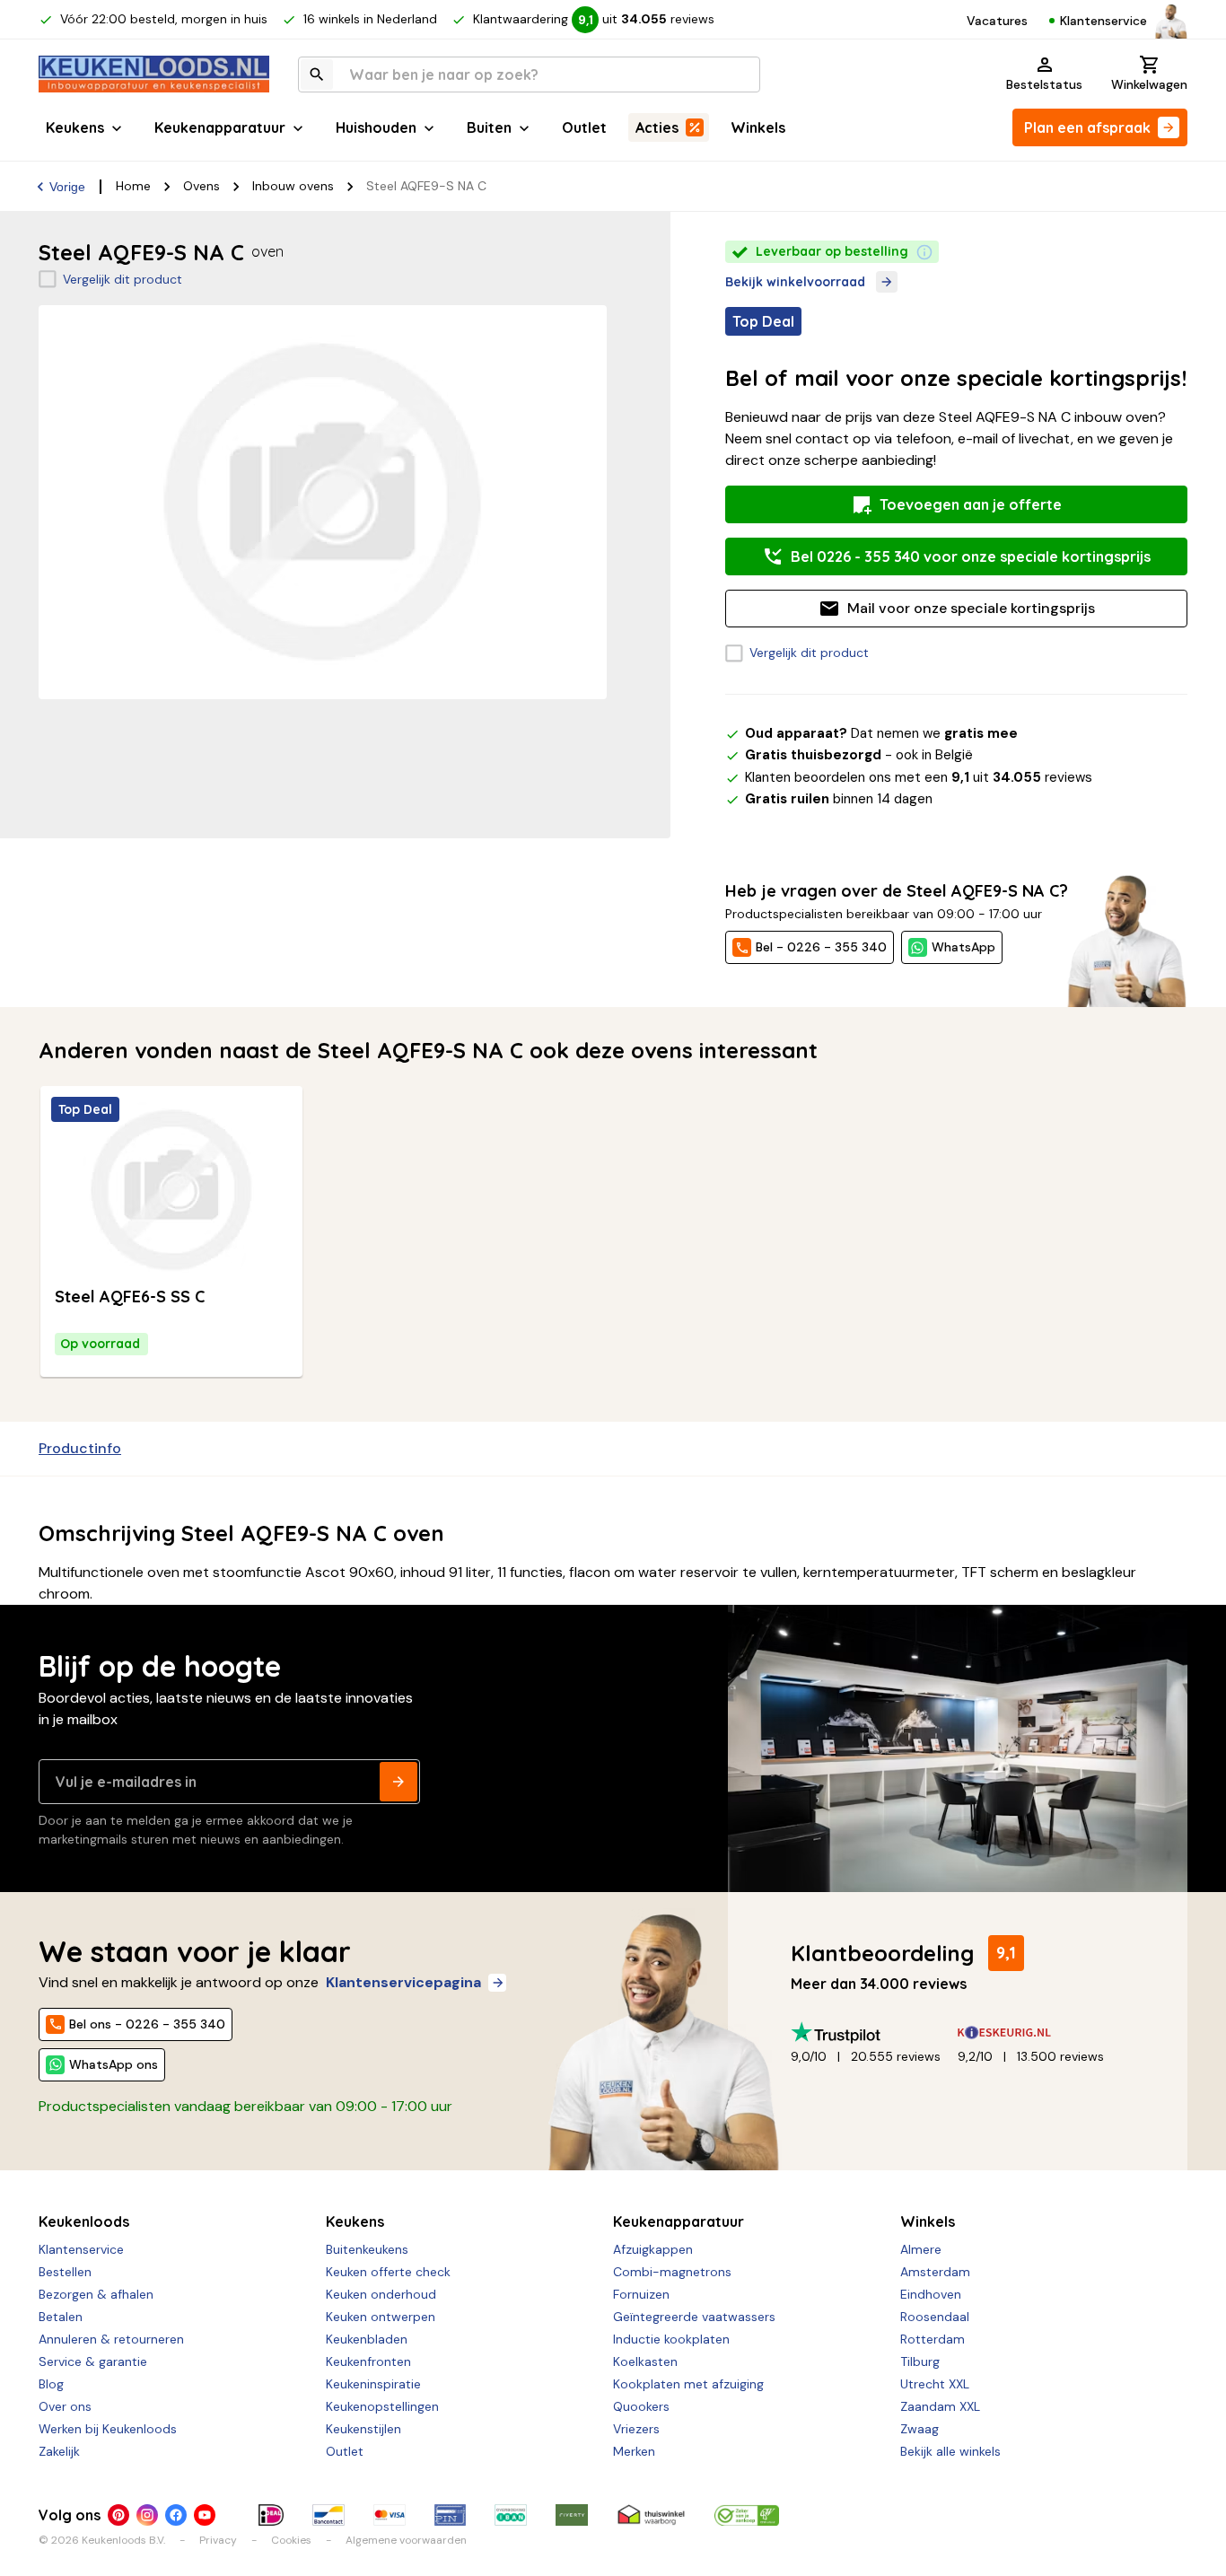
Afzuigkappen (653, 2249)
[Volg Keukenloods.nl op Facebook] (176, 2515)
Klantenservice (1103, 21)
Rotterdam (933, 2339)
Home (133, 186)
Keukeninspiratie (373, 2384)
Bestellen (65, 2272)
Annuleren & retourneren (111, 2339)
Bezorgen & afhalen (96, 2294)
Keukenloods (84, 2221)
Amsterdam (935, 2272)
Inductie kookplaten (671, 2339)
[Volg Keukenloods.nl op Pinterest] (118, 2515)
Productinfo (80, 1448)
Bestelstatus (1044, 84)
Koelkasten (645, 2361)
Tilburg (920, 2361)
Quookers (641, 2406)
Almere (921, 2249)
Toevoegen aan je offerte (971, 504)
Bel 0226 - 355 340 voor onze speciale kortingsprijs (971, 556)
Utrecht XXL (935, 2384)
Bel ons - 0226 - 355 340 (147, 2024)
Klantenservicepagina (403, 1982)
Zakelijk (59, 2451)
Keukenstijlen (363, 2429)
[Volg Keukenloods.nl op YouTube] (205, 2515)
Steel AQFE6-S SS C (130, 1297)
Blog (51, 2384)
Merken (634, 2451)
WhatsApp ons (114, 2064)
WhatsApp (963, 947)
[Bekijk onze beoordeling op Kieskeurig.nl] (1041, 2033)
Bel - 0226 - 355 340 (821, 947)
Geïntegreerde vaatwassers (694, 2317)
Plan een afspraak (1087, 127)
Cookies (291, 2540)
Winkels (758, 127)
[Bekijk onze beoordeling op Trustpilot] (874, 2033)
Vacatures (997, 21)
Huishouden (376, 127)
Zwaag (919, 2429)
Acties (657, 127)
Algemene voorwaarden (406, 2540)
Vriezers (636, 2429)
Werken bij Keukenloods (108, 2429)
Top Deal (85, 1109)
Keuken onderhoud (381, 2294)
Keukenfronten (368, 2361)
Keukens (75, 127)
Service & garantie (93, 2361)
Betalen (61, 2317)
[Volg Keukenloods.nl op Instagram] (147, 2515)
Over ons (65, 2406)
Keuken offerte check (388, 2272)
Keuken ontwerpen (381, 2317)
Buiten (489, 127)
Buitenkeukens (367, 2249)
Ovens (201, 186)
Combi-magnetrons (672, 2272)
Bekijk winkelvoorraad (795, 282)
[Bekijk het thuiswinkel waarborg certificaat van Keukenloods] (651, 2515)
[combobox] (529, 74)
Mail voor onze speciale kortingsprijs (971, 608)
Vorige (67, 187)
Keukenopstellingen (382, 2406)
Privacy (218, 2540)
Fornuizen (641, 2294)
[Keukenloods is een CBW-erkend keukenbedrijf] (747, 2515)
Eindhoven (931, 2294)
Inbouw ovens (293, 186)
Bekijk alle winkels (950, 2451)
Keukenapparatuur (220, 127)
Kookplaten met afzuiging (688, 2384)
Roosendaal (935, 2317)
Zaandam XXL (940, 2406)
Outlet (584, 127)
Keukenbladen (367, 2339)
